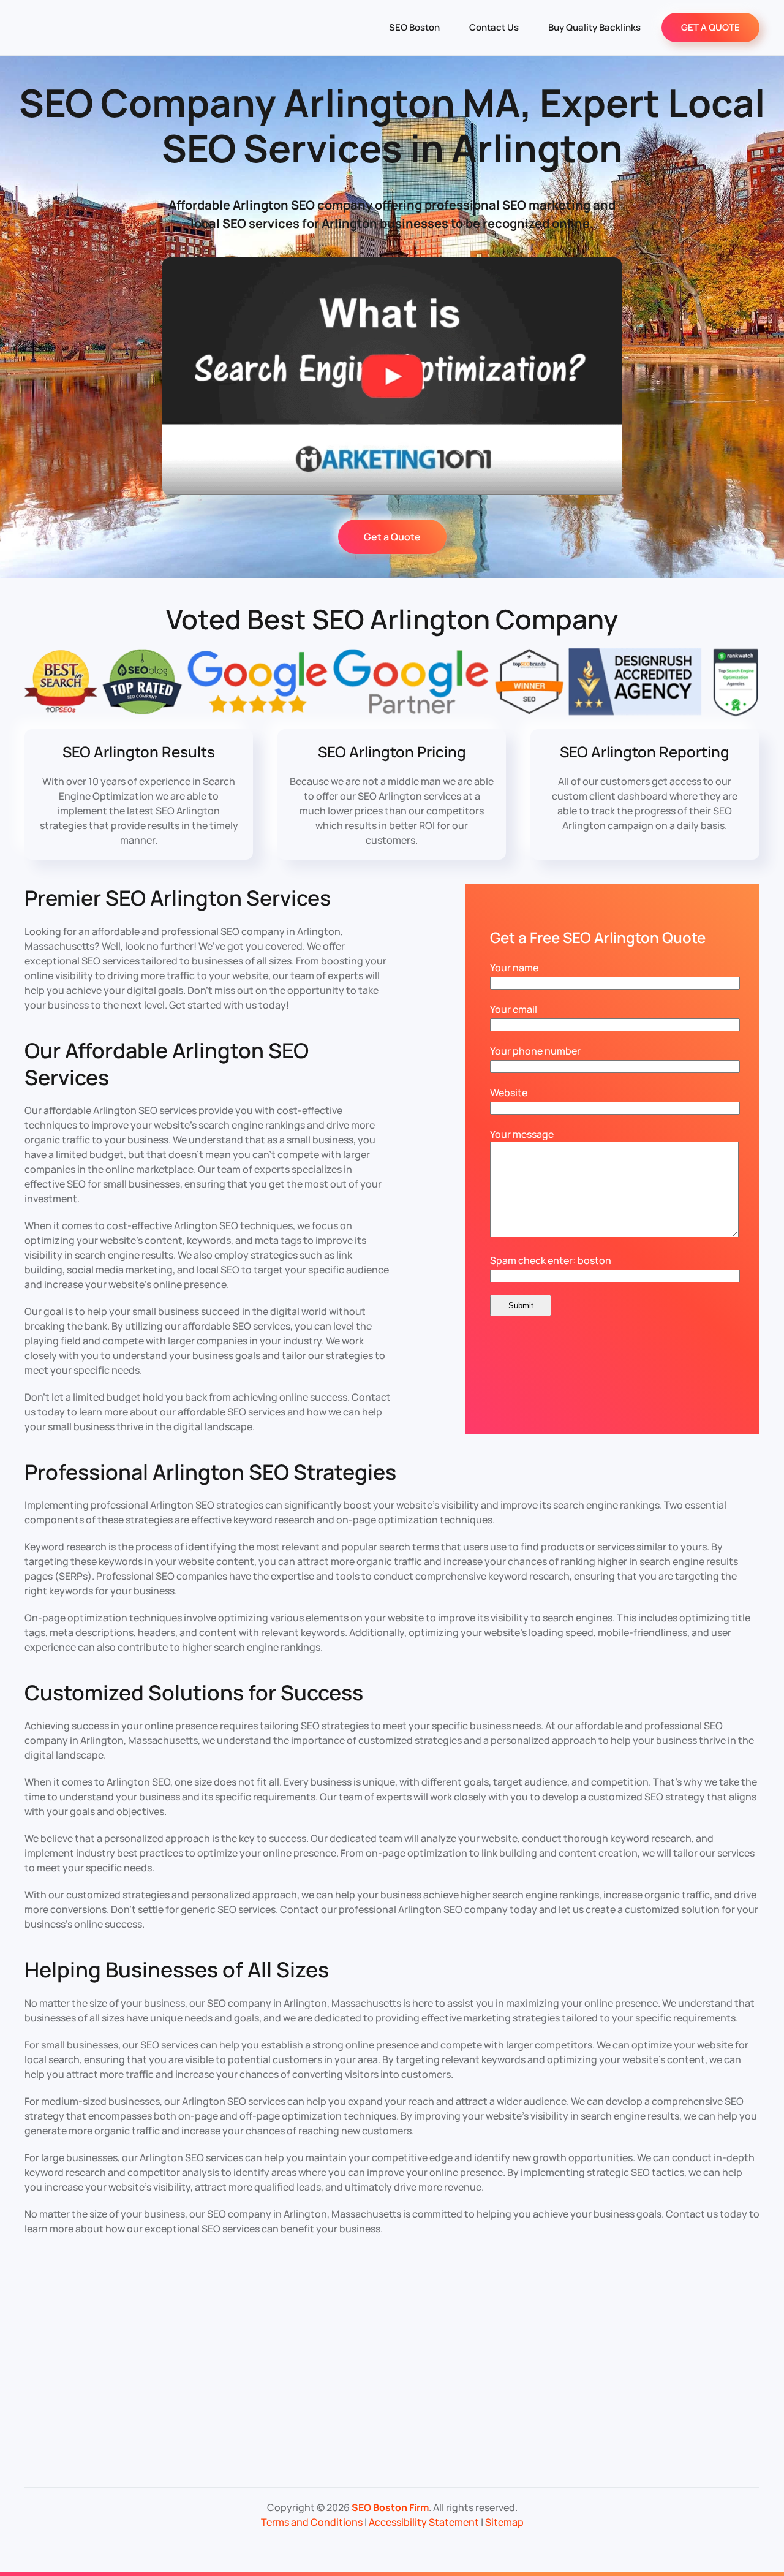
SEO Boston (414, 27)
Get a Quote (392, 537)
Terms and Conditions (312, 2522)
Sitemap (504, 2522)
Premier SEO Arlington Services (178, 898)
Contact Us (494, 27)
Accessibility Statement (424, 2522)
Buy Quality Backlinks (594, 27)
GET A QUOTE (710, 27)
